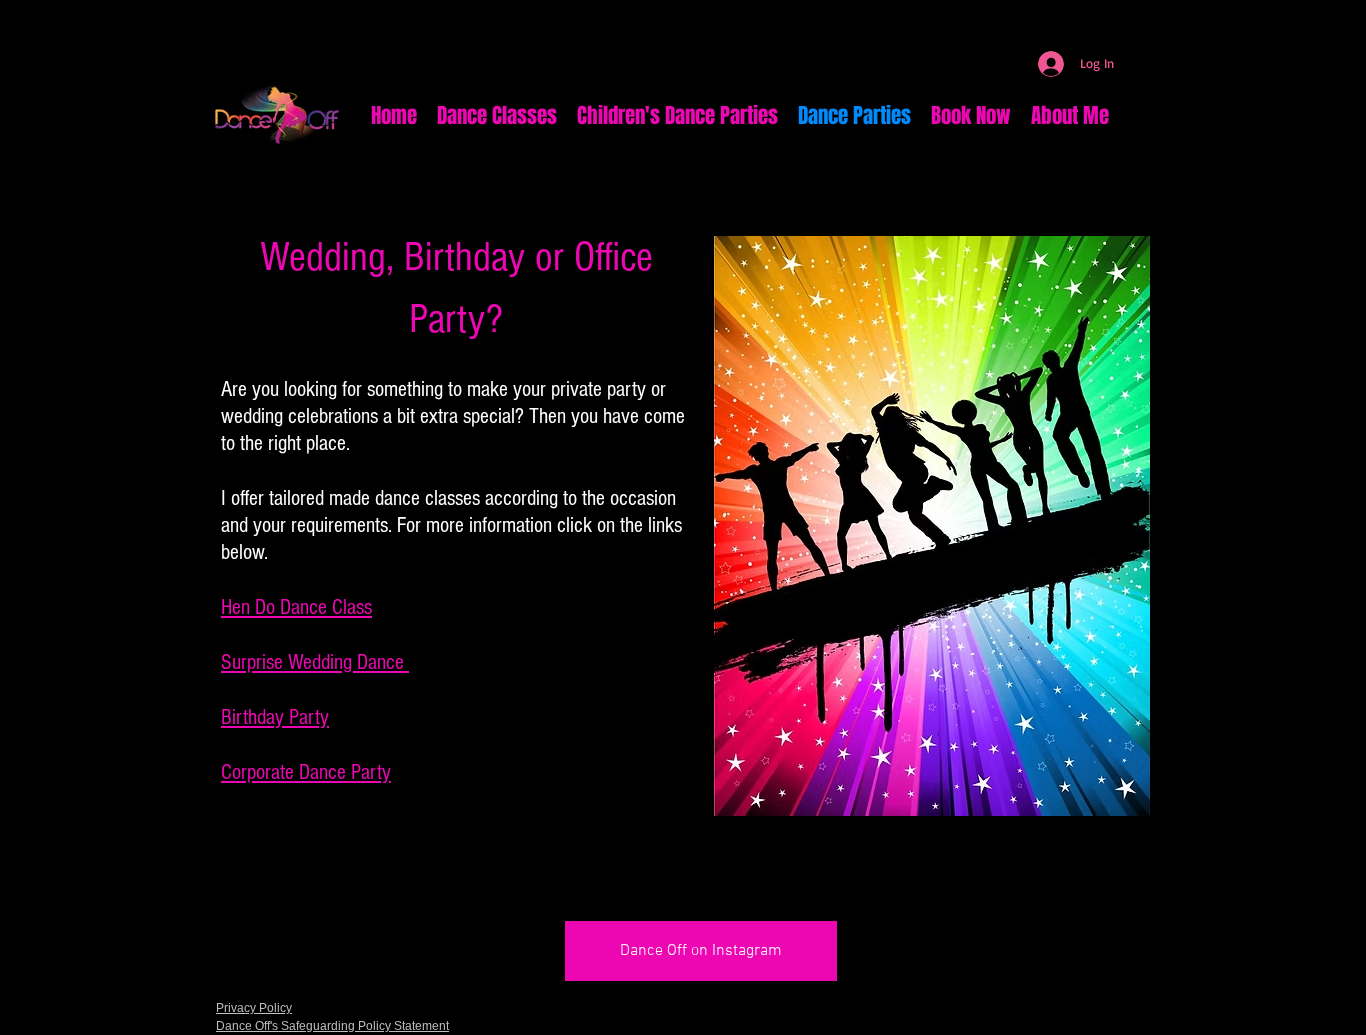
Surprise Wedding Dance (315, 662)
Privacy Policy (254, 1008)
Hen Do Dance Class (296, 607)
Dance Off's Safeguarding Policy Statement (332, 1026)
